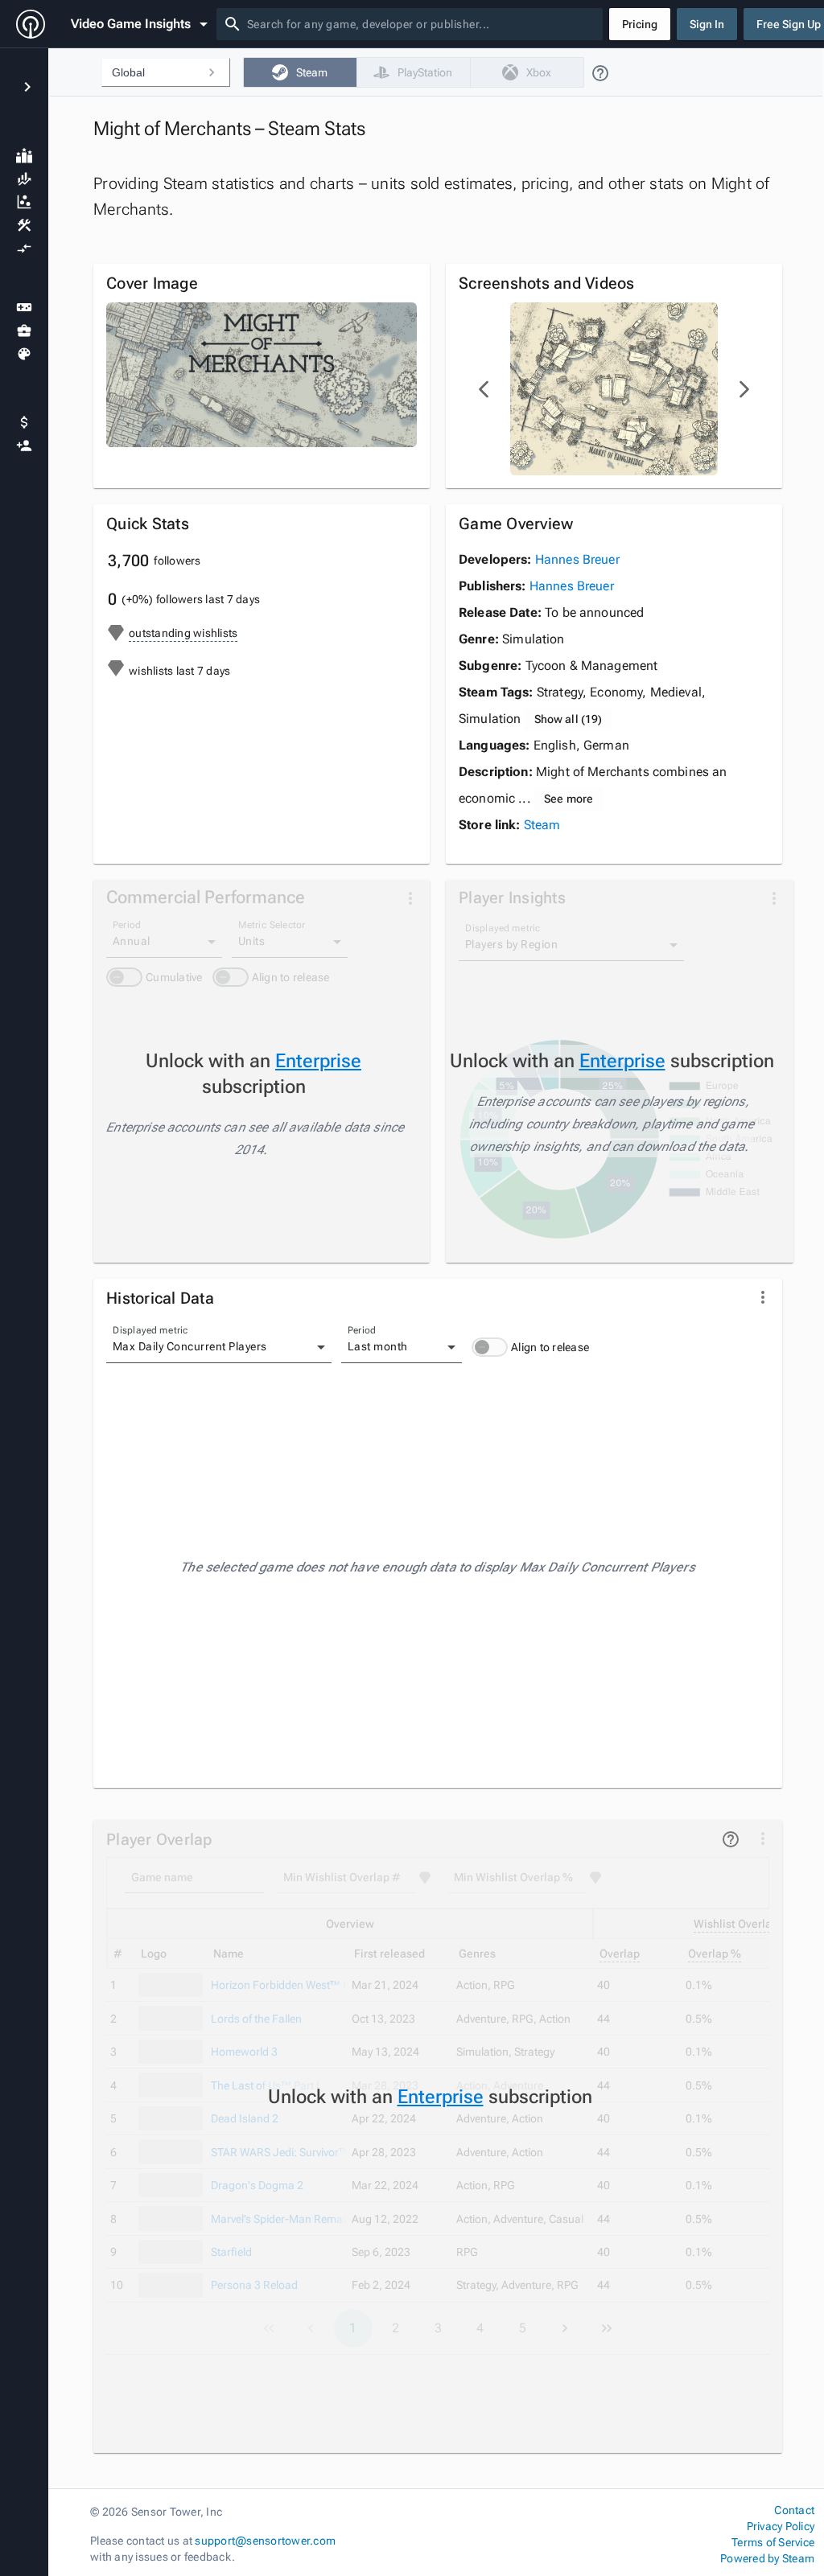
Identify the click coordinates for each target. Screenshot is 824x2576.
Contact (794, 2510)
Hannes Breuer (577, 559)
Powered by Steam (767, 2558)
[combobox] (422, 24)
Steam (542, 825)
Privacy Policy (781, 2526)
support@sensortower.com (265, 2541)
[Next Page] (744, 389)
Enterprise (318, 1061)
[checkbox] (300, 72)
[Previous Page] (484, 389)
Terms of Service (773, 2542)
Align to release (550, 1347)
